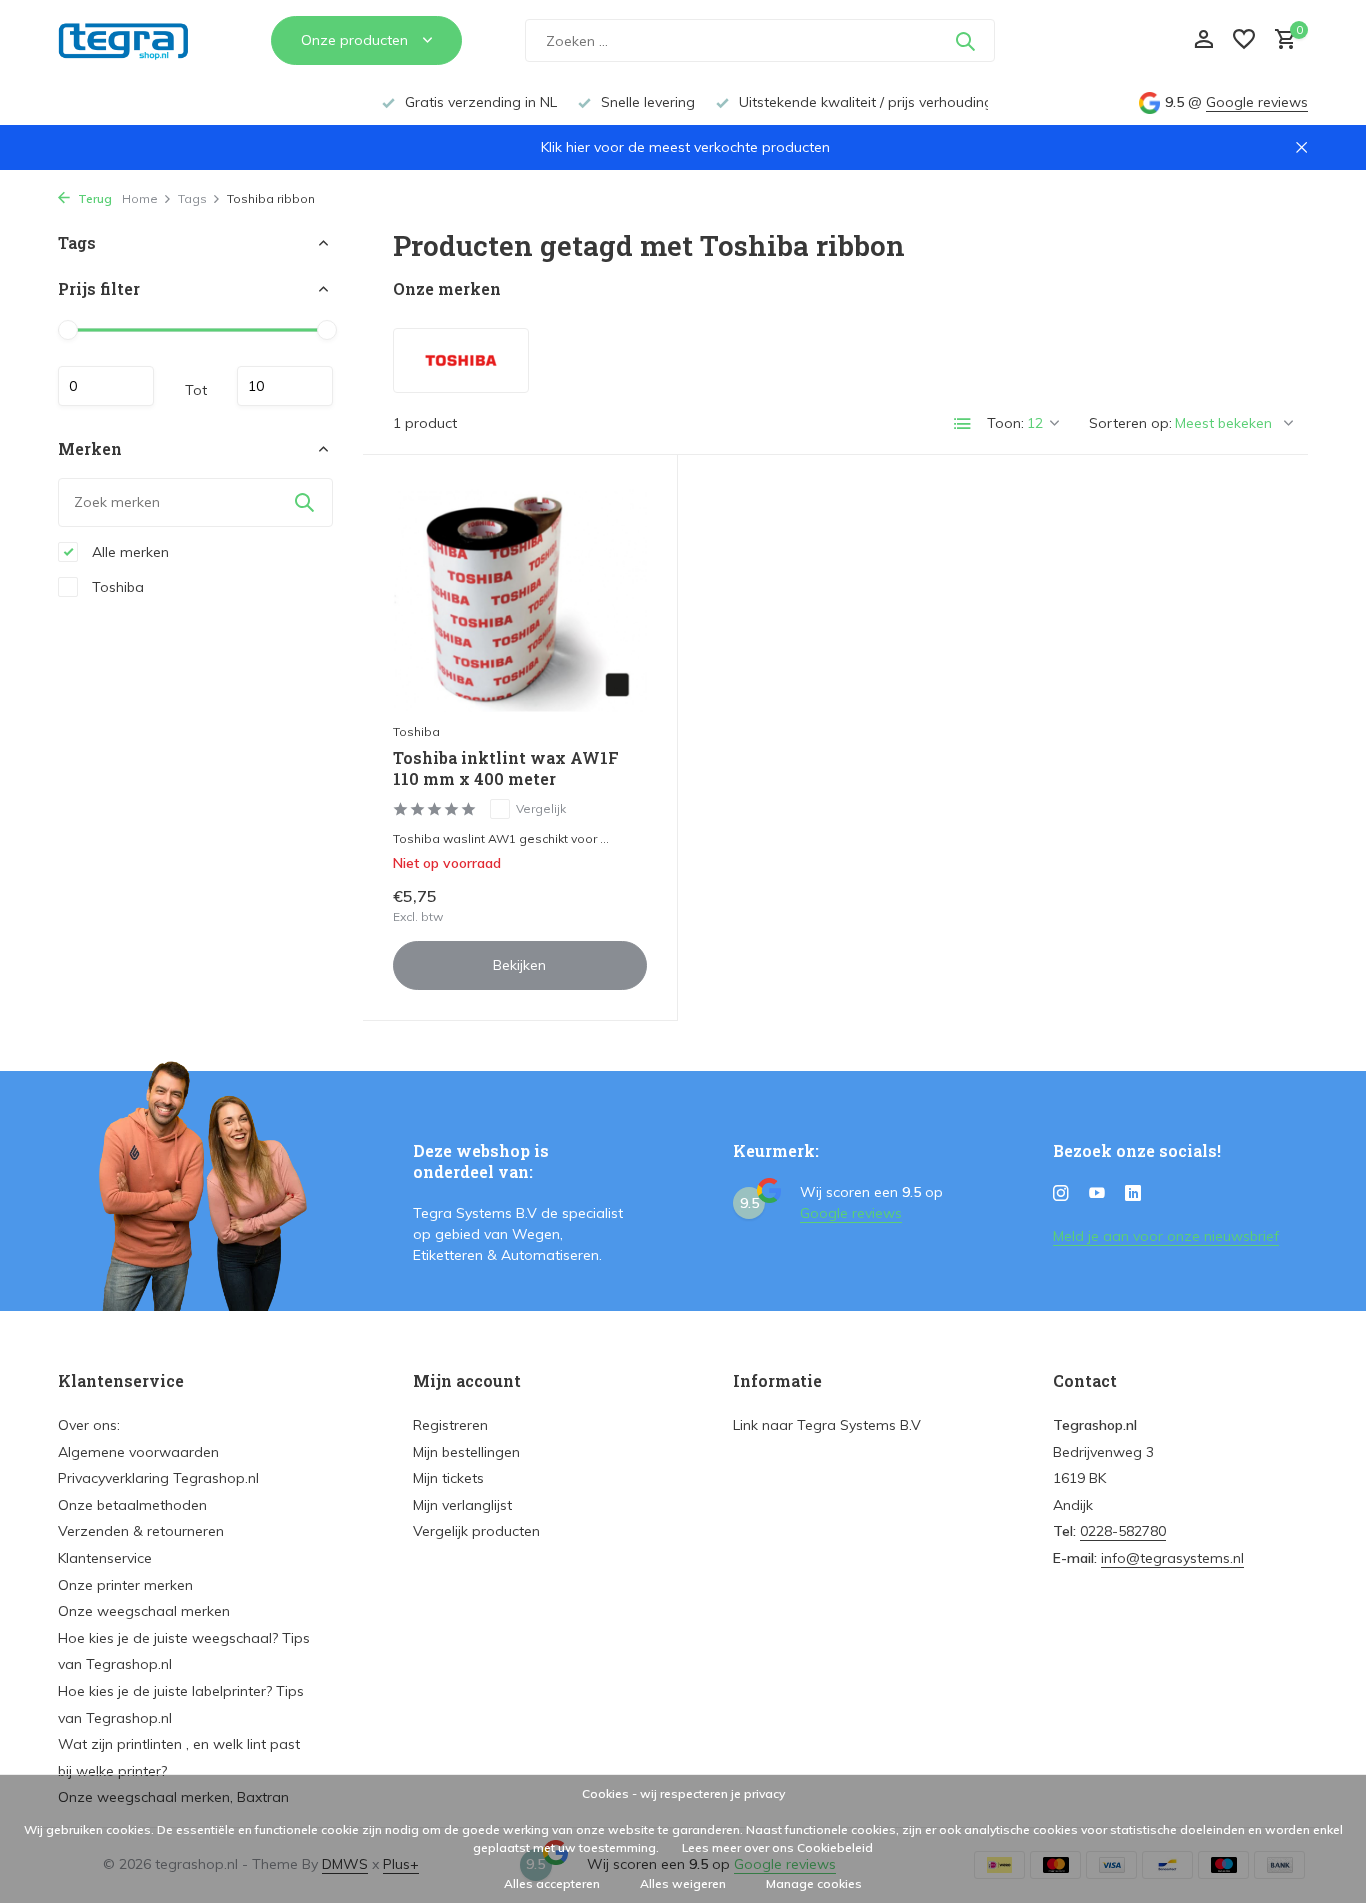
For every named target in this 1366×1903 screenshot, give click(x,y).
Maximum (285, 386)
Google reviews (1257, 102)
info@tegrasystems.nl (1172, 1558)
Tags (192, 198)
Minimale (106, 386)
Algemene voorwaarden (138, 1452)
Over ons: (89, 1425)
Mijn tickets (448, 1478)
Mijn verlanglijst (462, 1505)
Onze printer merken (125, 1585)
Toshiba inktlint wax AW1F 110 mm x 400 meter (506, 768)
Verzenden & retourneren (141, 1531)
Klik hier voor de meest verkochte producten (685, 147)
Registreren (450, 1425)
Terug (93, 198)
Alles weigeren (683, 1883)
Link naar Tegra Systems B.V (827, 1425)
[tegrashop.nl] (133, 41)
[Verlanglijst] (1244, 40)
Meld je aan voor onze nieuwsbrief (1166, 1236)
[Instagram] (1061, 1194)
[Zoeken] (965, 41)
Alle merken (128, 551)
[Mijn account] (1203, 40)
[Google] (1089, 40)
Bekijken (519, 965)
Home (140, 198)
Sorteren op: (1130, 423)
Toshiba (116, 586)
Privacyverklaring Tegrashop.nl (158, 1478)
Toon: (1005, 423)
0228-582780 (1123, 1531)
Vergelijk (541, 808)
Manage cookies (814, 1883)
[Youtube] (1097, 1194)
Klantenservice (105, 1558)
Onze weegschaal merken (144, 1611)
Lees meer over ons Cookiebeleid (777, 1847)
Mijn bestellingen (466, 1452)
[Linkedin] (1133, 1194)
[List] (963, 424)
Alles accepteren (552, 1883)
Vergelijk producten (476, 1531)
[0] (1280, 40)
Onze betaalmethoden (132, 1505)
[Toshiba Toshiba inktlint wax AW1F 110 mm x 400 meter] (520, 598)
